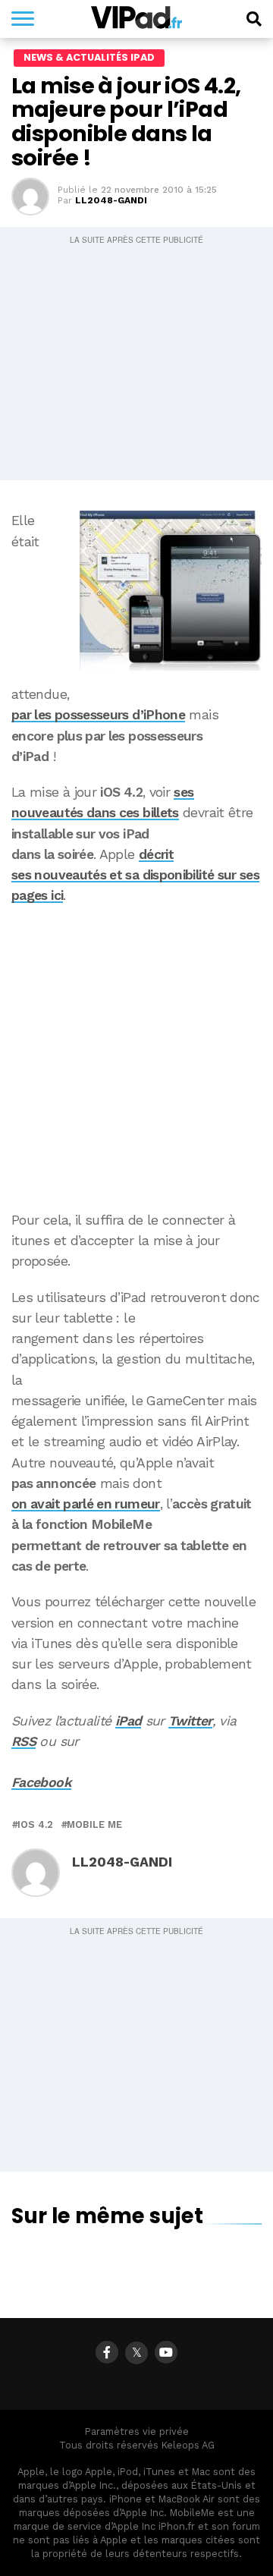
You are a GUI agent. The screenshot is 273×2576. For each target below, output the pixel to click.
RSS (24, 1741)
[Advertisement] (136, 1058)
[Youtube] (166, 2352)
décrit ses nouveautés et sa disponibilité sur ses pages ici (135, 875)
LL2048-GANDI (111, 200)
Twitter (190, 1721)
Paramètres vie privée (137, 2431)
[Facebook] (107, 2352)
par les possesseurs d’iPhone (98, 715)
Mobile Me (94, 1825)
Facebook (41, 1782)
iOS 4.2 (35, 1825)
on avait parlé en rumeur (86, 1504)
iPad (128, 1721)
